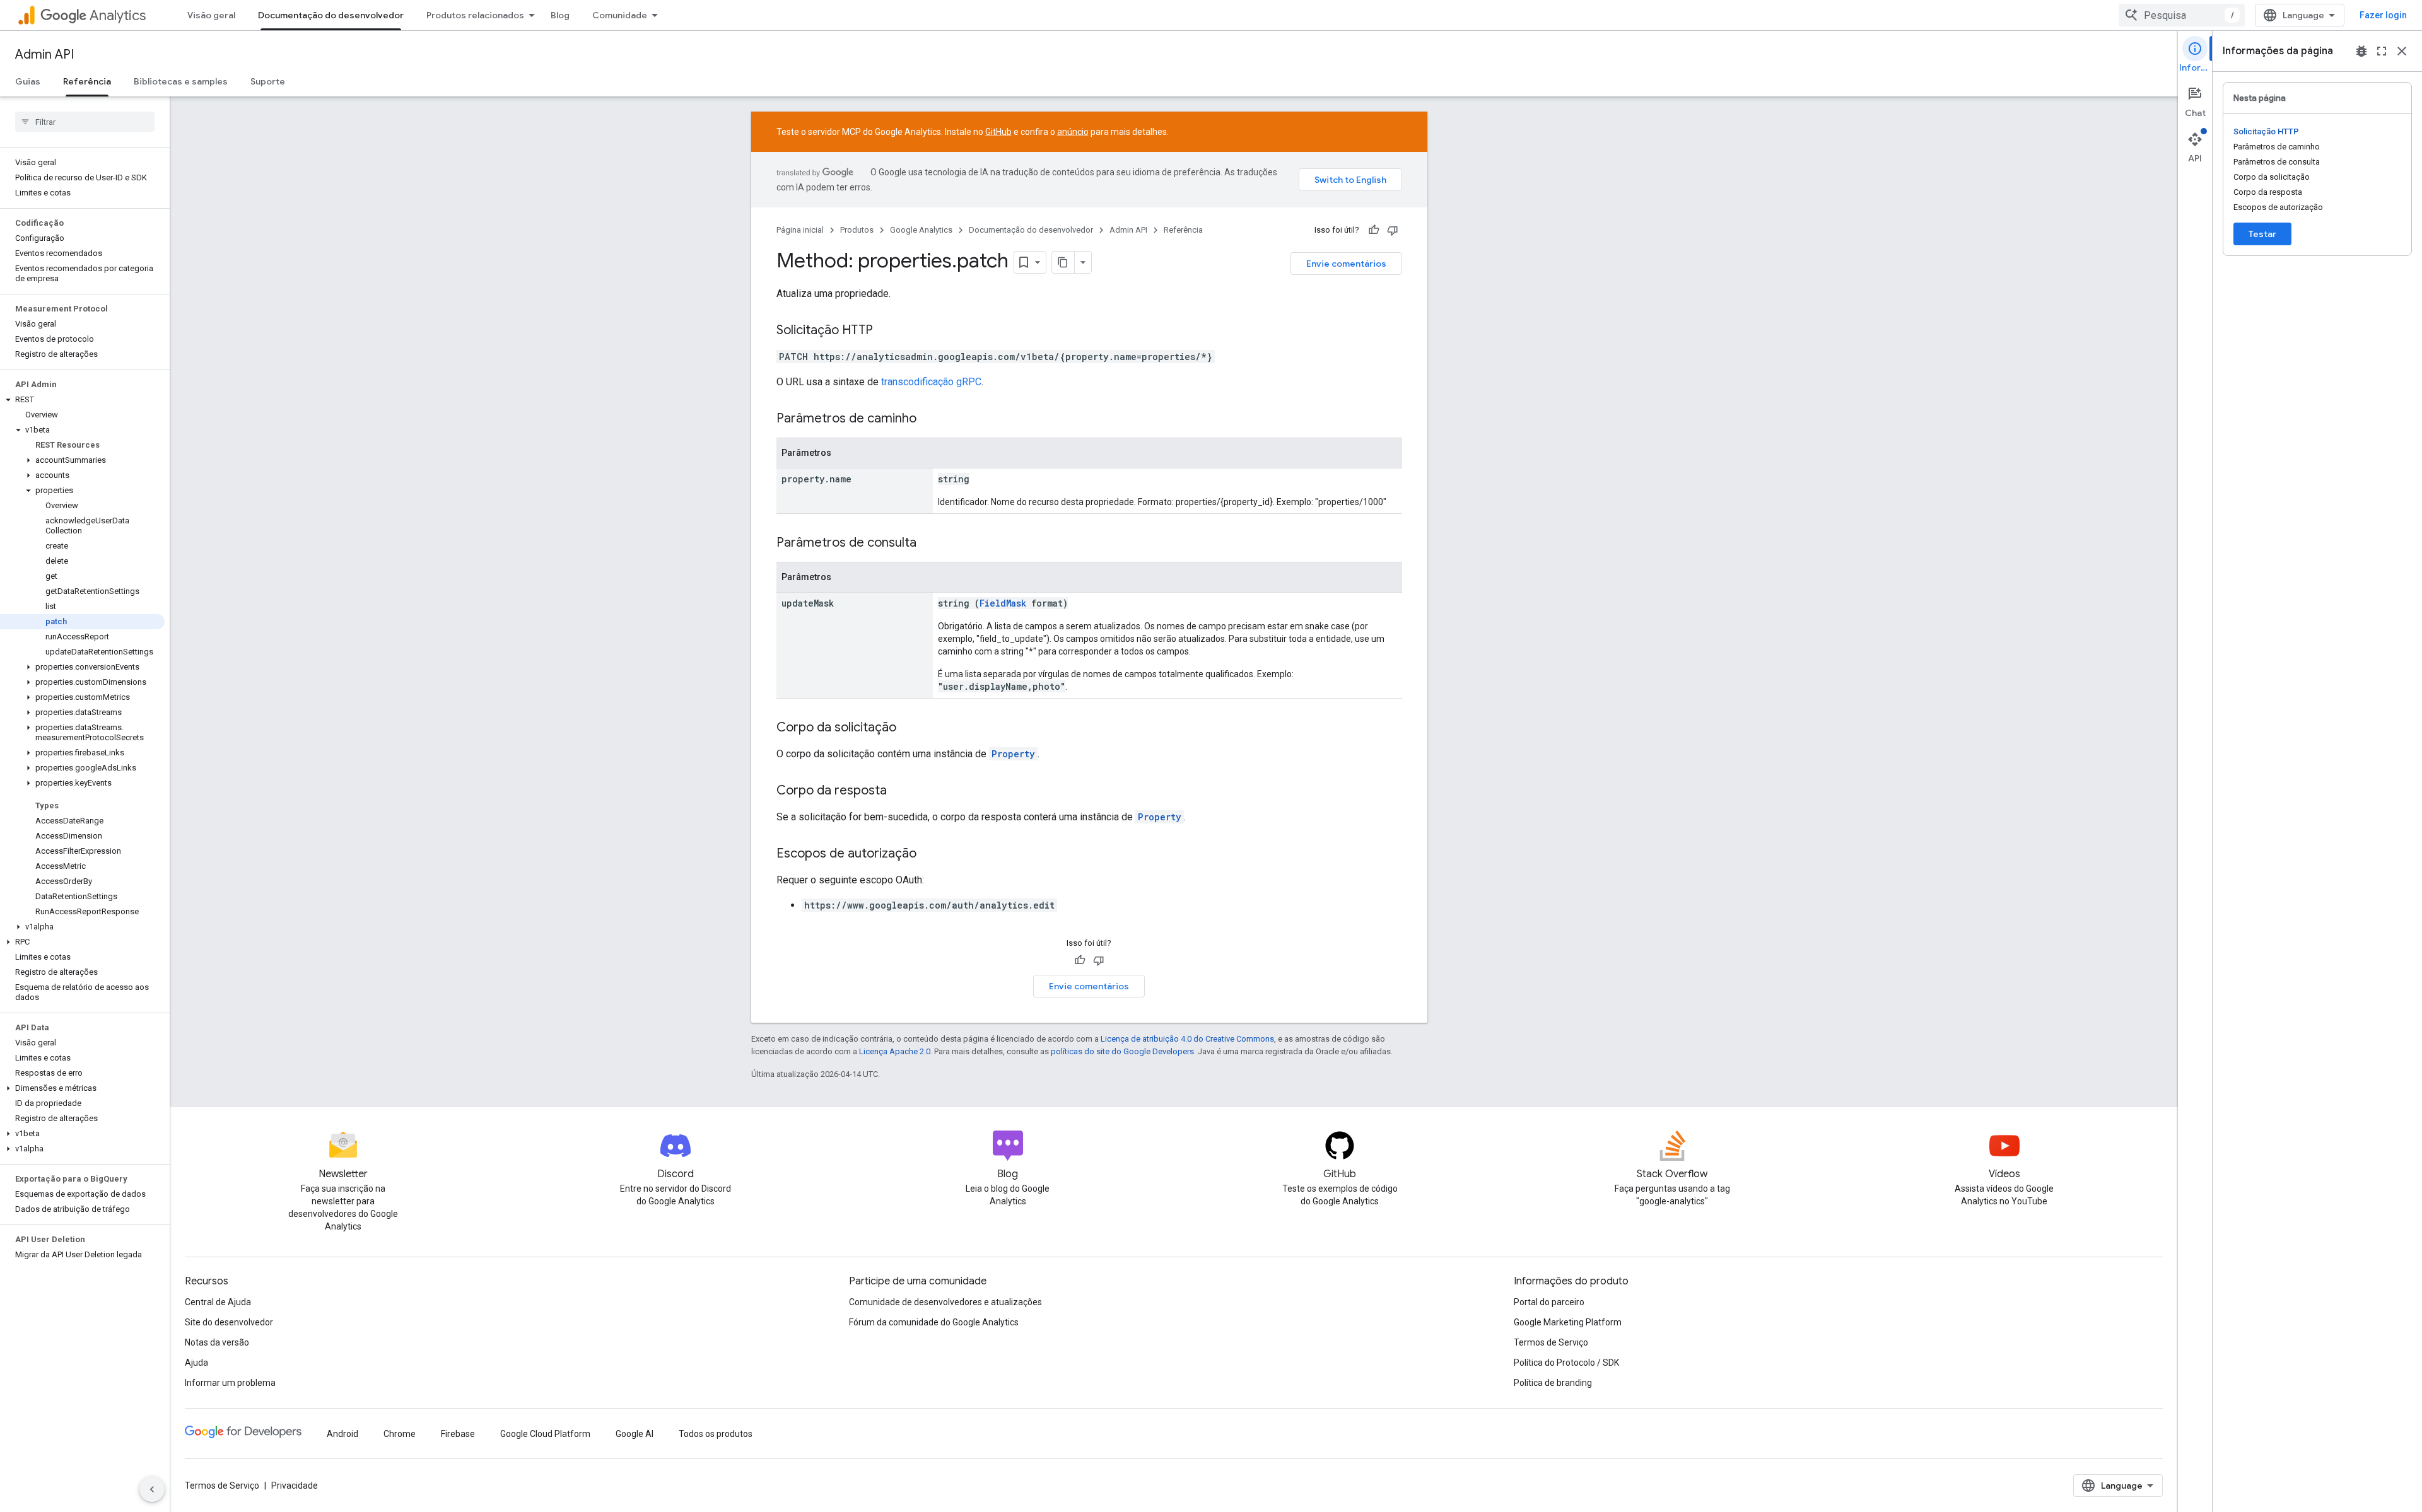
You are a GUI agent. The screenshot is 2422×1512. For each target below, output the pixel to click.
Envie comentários (1346, 264)
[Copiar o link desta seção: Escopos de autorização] (929, 854)
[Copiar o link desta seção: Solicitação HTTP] (886, 331)
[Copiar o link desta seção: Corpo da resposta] (899, 791)
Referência (87, 81)
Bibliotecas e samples (181, 81)
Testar (2262, 234)
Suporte (268, 81)
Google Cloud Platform (545, 1434)
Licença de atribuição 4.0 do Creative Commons (1187, 1039)
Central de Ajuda (218, 1302)
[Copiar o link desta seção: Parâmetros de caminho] (929, 419)
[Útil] (1374, 230)
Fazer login (2383, 15)
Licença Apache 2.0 (895, 1051)
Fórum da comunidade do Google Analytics (934, 1322)
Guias (28, 81)
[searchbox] (85, 122)
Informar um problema (230, 1383)
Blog (560, 15)
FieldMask (1003, 603)
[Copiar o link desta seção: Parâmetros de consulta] (929, 544)
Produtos (857, 230)
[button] (82, 400)
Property (1013, 754)
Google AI (635, 1434)
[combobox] (2182, 15)
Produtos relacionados (475, 15)
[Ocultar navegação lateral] (152, 1489)
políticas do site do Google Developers (1122, 1051)
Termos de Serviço (1551, 1342)
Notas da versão (217, 1342)
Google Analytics (921, 230)
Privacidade (295, 1486)
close (2402, 51)
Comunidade (620, 15)
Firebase (458, 1434)
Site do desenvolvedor (229, 1322)
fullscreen (2382, 51)
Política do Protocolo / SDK (1566, 1363)
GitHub (998, 132)
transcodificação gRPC (931, 382)
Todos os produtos (716, 1434)
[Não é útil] (1393, 230)
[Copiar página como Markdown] (1063, 262)
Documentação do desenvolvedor (331, 15)
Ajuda (196, 1363)
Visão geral (211, 15)
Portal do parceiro (1549, 1302)
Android (342, 1434)
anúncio (1073, 132)
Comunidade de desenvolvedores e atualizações (945, 1302)
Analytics (118, 15)
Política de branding (1553, 1383)
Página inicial (800, 230)
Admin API (44, 55)
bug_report (2361, 51)
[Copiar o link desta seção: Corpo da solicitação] (909, 728)
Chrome (400, 1434)
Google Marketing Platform (1568, 1322)
